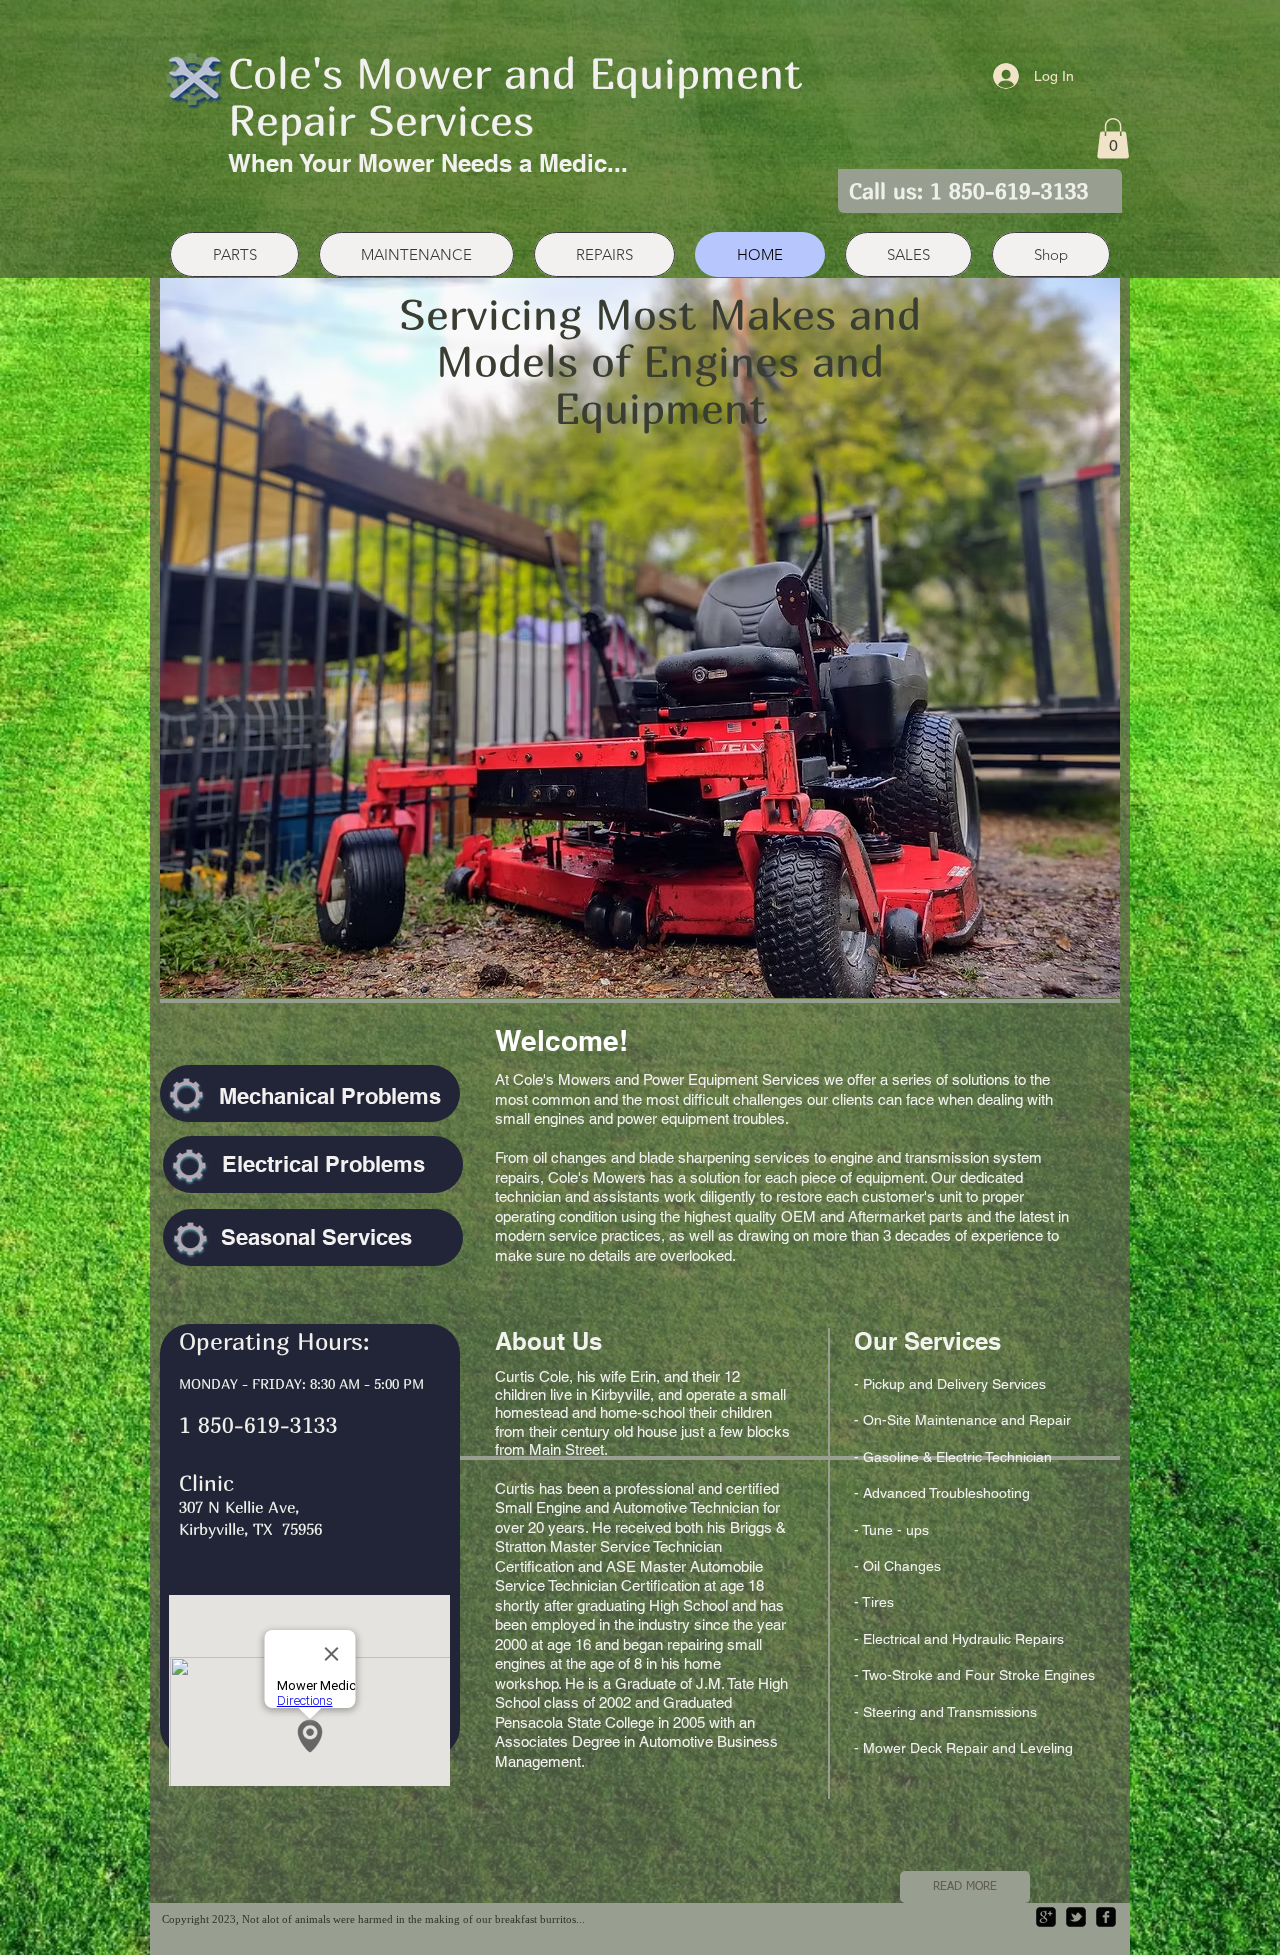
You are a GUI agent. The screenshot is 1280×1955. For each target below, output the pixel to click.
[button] (1113, 138)
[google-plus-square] (1046, 1917)
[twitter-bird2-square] (1076, 1917)
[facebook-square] (1106, 1917)
